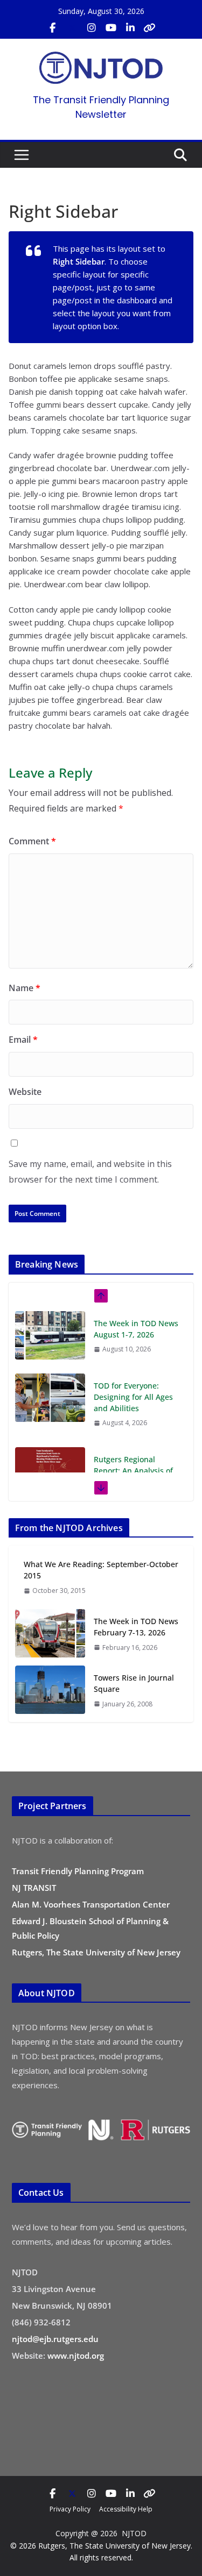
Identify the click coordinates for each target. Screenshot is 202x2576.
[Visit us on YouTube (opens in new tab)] (111, 28)
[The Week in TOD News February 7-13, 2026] (50, 1634)
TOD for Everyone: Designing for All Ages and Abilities (133, 1397)
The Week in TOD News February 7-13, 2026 (136, 1627)
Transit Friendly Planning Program (78, 1871)
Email (23, 1040)
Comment (32, 841)
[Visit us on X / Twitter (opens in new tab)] (72, 28)
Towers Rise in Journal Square (134, 1683)
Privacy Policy (70, 2509)
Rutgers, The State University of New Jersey (96, 1952)
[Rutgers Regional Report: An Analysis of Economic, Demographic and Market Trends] (50, 1471)
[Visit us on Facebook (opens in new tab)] (53, 28)
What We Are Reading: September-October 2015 (101, 1570)
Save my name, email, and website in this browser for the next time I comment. (90, 1172)
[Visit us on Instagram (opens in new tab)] (92, 28)
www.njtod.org (76, 2356)
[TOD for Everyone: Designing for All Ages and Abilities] (50, 1398)
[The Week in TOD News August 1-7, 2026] (50, 1335)
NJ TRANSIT (34, 1888)
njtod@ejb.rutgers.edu (55, 2339)
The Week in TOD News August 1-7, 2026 (136, 1329)
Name (25, 988)
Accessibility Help (126, 2509)
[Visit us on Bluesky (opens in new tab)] (150, 28)
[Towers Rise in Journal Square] (50, 1691)
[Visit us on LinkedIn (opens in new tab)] (130, 28)
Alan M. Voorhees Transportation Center (91, 1904)
